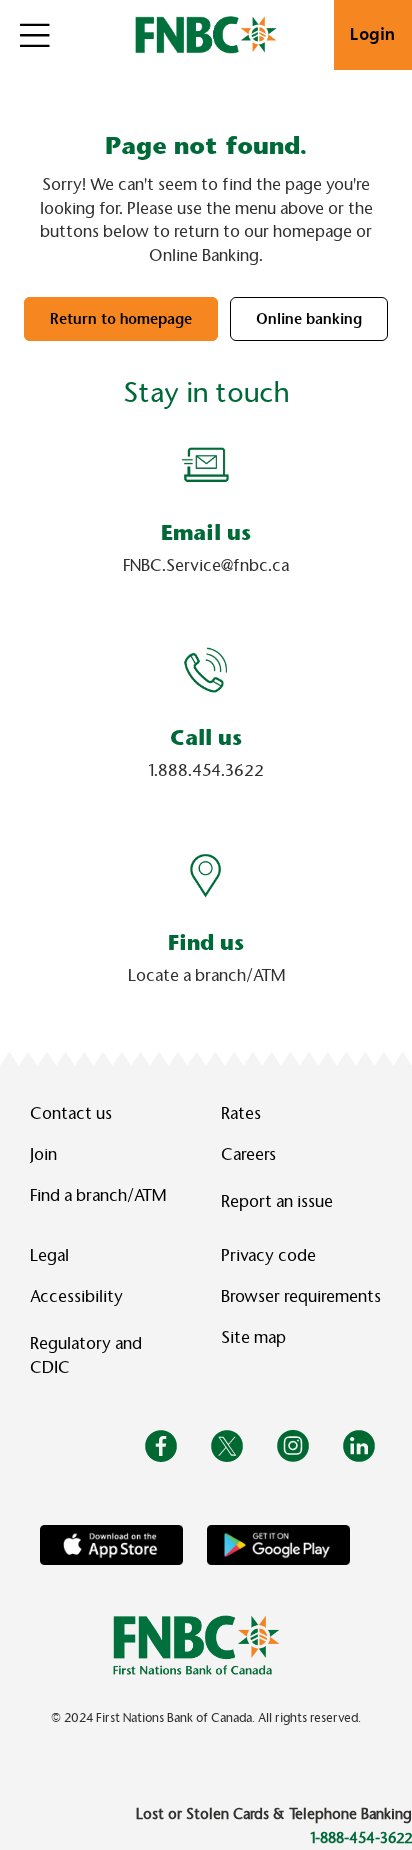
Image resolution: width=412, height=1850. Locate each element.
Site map (253, 1337)
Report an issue (277, 1201)
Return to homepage (121, 319)
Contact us (71, 1113)
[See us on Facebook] (161, 1444)
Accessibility (76, 1296)
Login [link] (373, 34)
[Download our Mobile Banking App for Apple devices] (111, 1544)
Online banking (309, 319)
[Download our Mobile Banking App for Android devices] (278, 1544)
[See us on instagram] (293, 1444)
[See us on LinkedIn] (359, 1444)
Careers (248, 1154)
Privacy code (268, 1255)
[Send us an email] (206, 464)
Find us (206, 942)
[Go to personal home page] (196, 1644)
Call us (206, 737)
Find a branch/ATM (98, 1195)
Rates (241, 1113)
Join (43, 1154)
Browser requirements (301, 1296)
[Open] (35, 35)
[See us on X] (227, 1444)
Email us (206, 532)
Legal (49, 1255)
